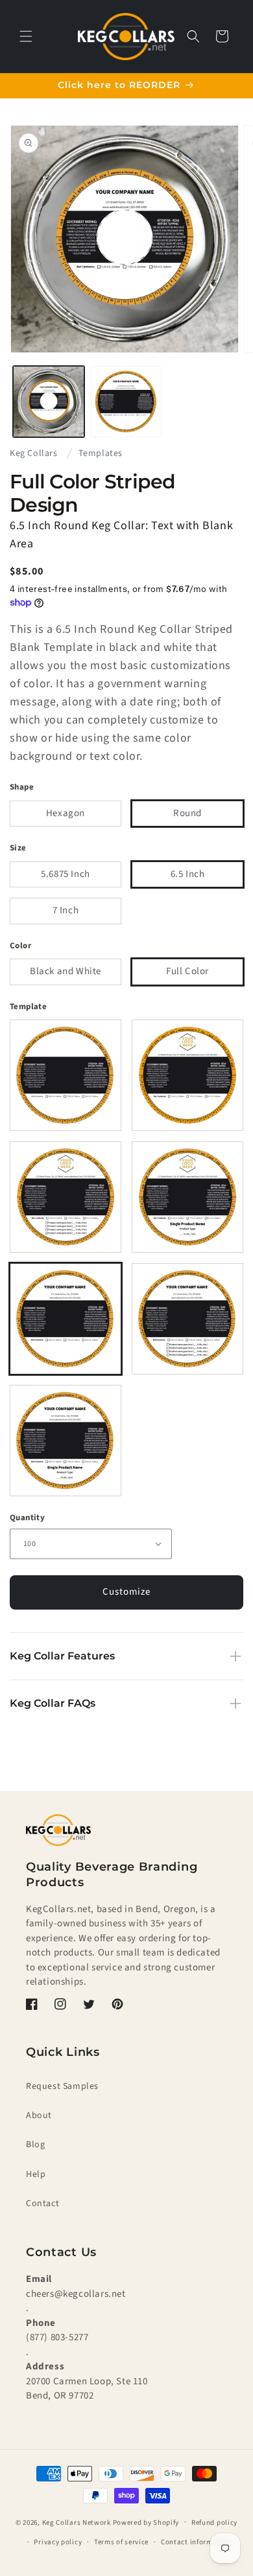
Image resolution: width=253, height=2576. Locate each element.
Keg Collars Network (77, 2522)
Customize (126, 1592)
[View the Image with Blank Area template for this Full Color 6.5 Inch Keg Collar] (187, 1075)
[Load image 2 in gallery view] (126, 402)
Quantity (27, 1518)
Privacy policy (58, 2542)
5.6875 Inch (66, 874)
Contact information (196, 2542)
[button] (26, 36)
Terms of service (121, 2542)
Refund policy (214, 2523)
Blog (35, 2145)
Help (36, 2174)
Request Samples (62, 2086)
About (39, 2115)
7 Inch (66, 910)
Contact (42, 2204)
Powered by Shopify (146, 2522)
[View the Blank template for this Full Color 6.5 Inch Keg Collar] (66, 1075)
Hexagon (66, 813)
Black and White (66, 971)
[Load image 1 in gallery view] (49, 402)
